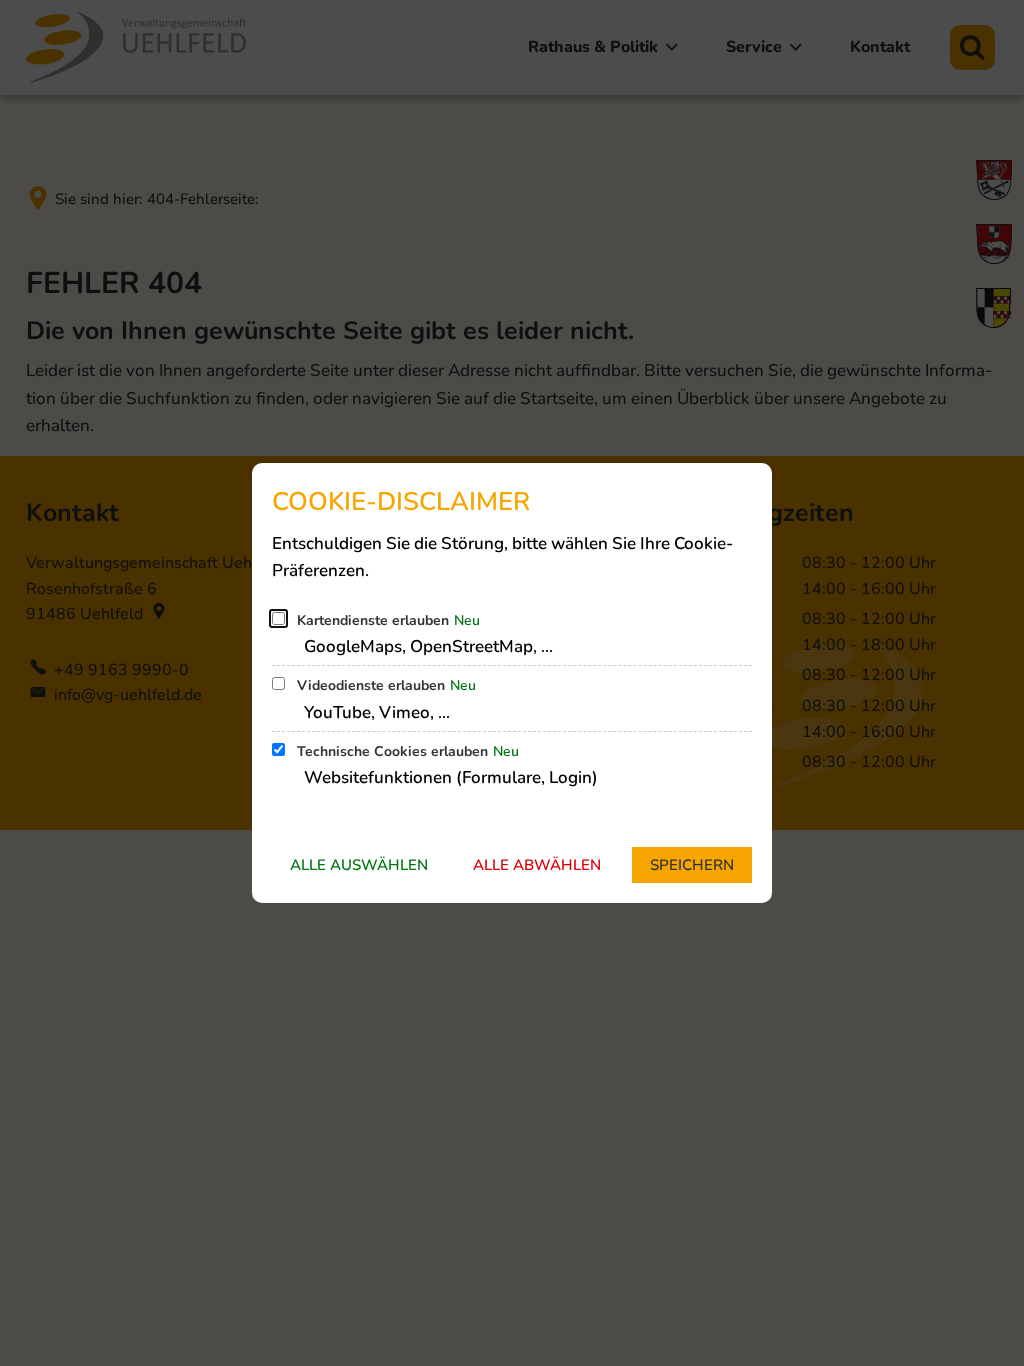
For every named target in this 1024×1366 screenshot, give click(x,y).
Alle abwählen (537, 865)
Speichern (692, 865)
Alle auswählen (359, 865)
